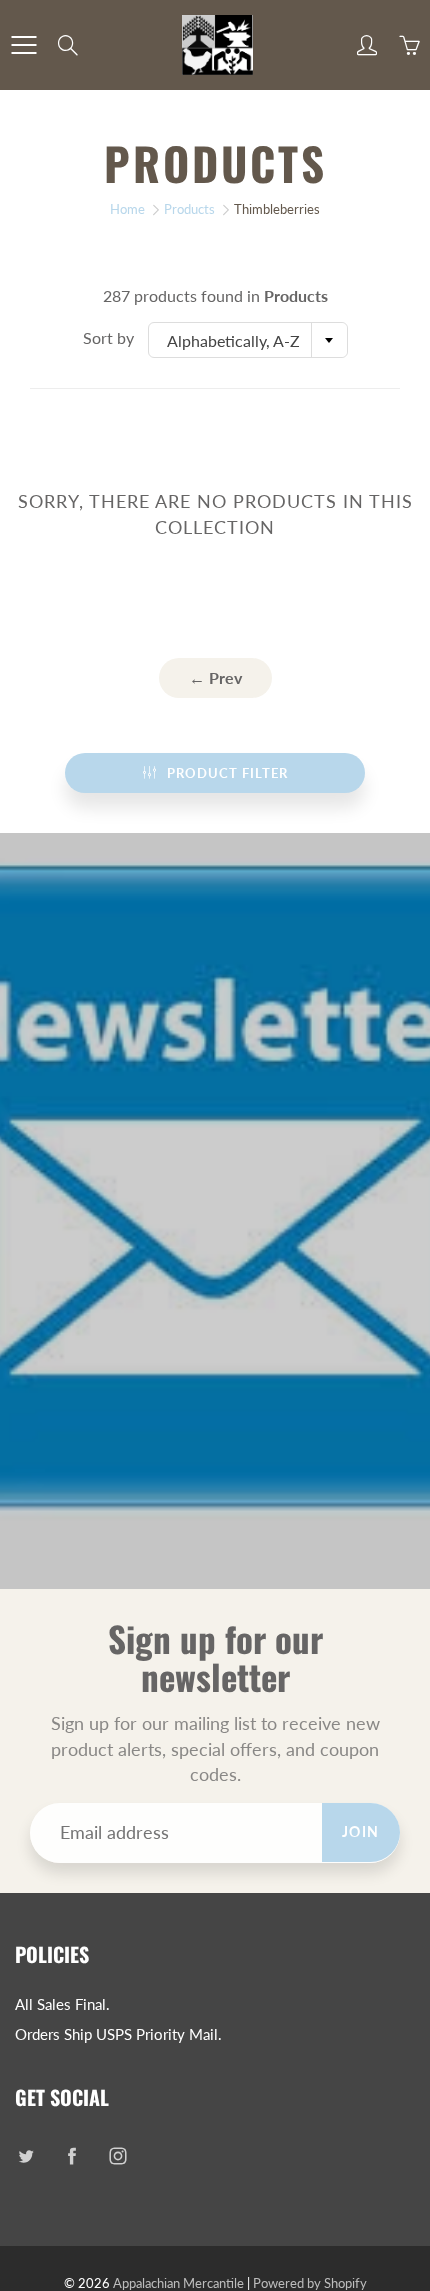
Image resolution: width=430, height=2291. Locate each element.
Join (361, 1831)
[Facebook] (71, 2155)
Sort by (108, 337)
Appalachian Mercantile (178, 2283)
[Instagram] (117, 2155)
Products (189, 209)
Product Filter (227, 773)
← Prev (215, 677)
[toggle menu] (23, 45)
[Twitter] (25, 2155)
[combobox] (248, 340)
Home (127, 209)
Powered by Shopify (310, 2283)
